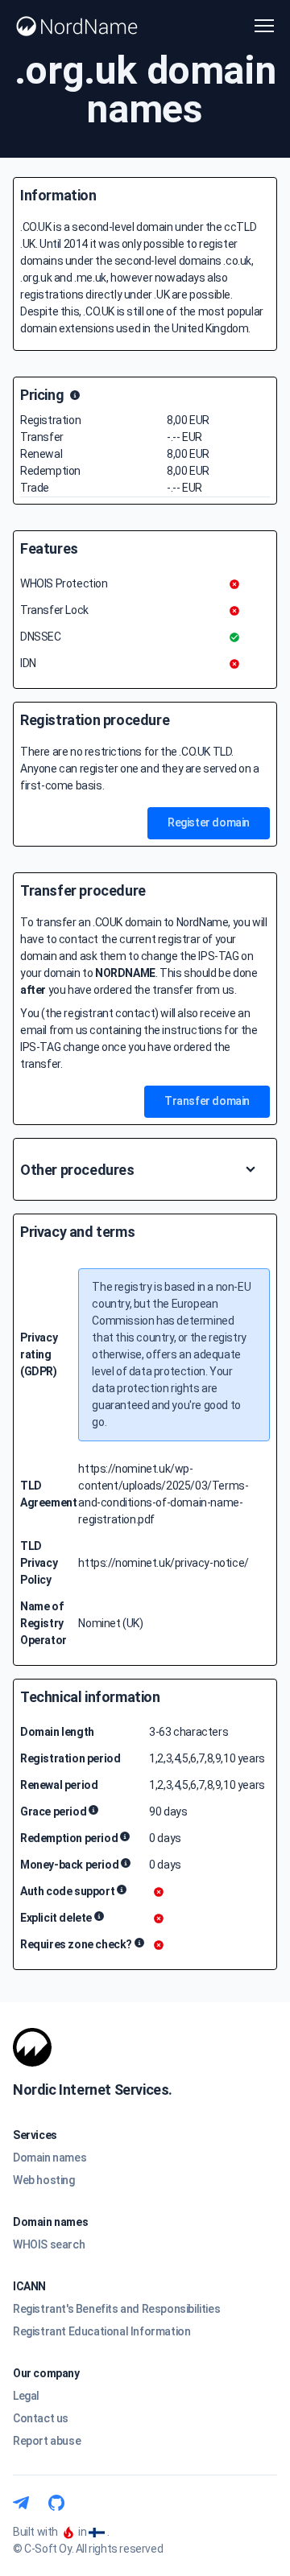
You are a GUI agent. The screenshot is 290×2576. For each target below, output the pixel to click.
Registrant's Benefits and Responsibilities (116, 2309)
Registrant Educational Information (101, 2331)
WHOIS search (49, 2244)
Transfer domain (207, 1101)
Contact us (41, 2418)
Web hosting (44, 2180)
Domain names (50, 2158)
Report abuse (47, 2441)
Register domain (209, 822)
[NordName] (77, 26)
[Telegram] (21, 2503)
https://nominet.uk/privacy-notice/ (163, 1563)
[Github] (56, 2503)
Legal (26, 2396)
